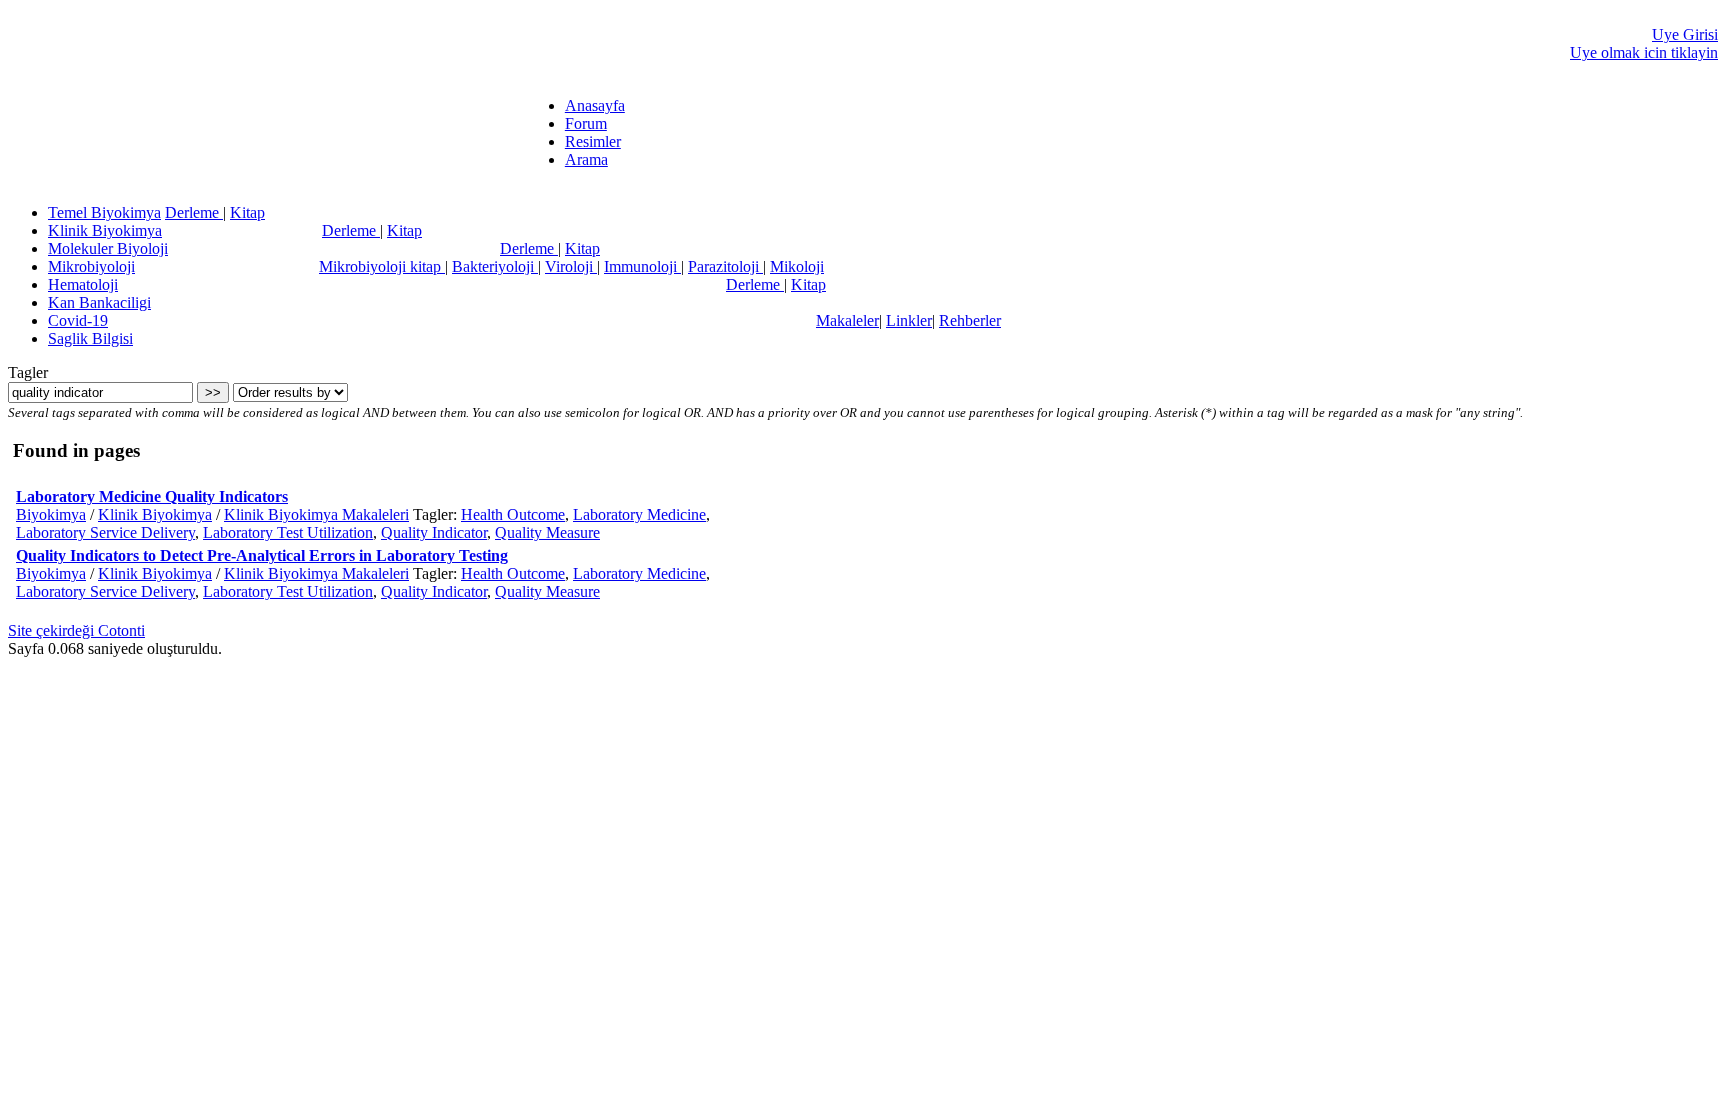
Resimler (593, 141)
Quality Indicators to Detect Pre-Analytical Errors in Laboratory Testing (262, 555)
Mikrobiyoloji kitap (382, 266)
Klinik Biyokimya (105, 230)
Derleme (194, 212)
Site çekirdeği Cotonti (76, 630)
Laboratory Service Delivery (105, 532)
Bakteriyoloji (495, 266)
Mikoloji (797, 266)
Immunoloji (642, 266)
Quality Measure (547, 532)
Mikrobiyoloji (91, 266)
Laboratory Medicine (639, 514)
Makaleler (847, 320)
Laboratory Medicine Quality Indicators (152, 496)
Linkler (909, 320)
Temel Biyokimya (104, 212)
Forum (586, 123)
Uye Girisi (1685, 34)
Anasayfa (595, 105)
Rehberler (970, 320)
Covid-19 (78, 320)
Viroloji (571, 266)
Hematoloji (83, 284)
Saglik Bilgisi (90, 338)
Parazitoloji (725, 266)
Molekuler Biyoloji (108, 248)
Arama (586, 159)
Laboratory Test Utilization (288, 532)
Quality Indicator (434, 532)
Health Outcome (513, 514)
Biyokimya (51, 514)
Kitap (247, 212)
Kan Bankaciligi (99, 302)
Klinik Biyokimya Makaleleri (316, 514)
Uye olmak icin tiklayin (1644, 52)
